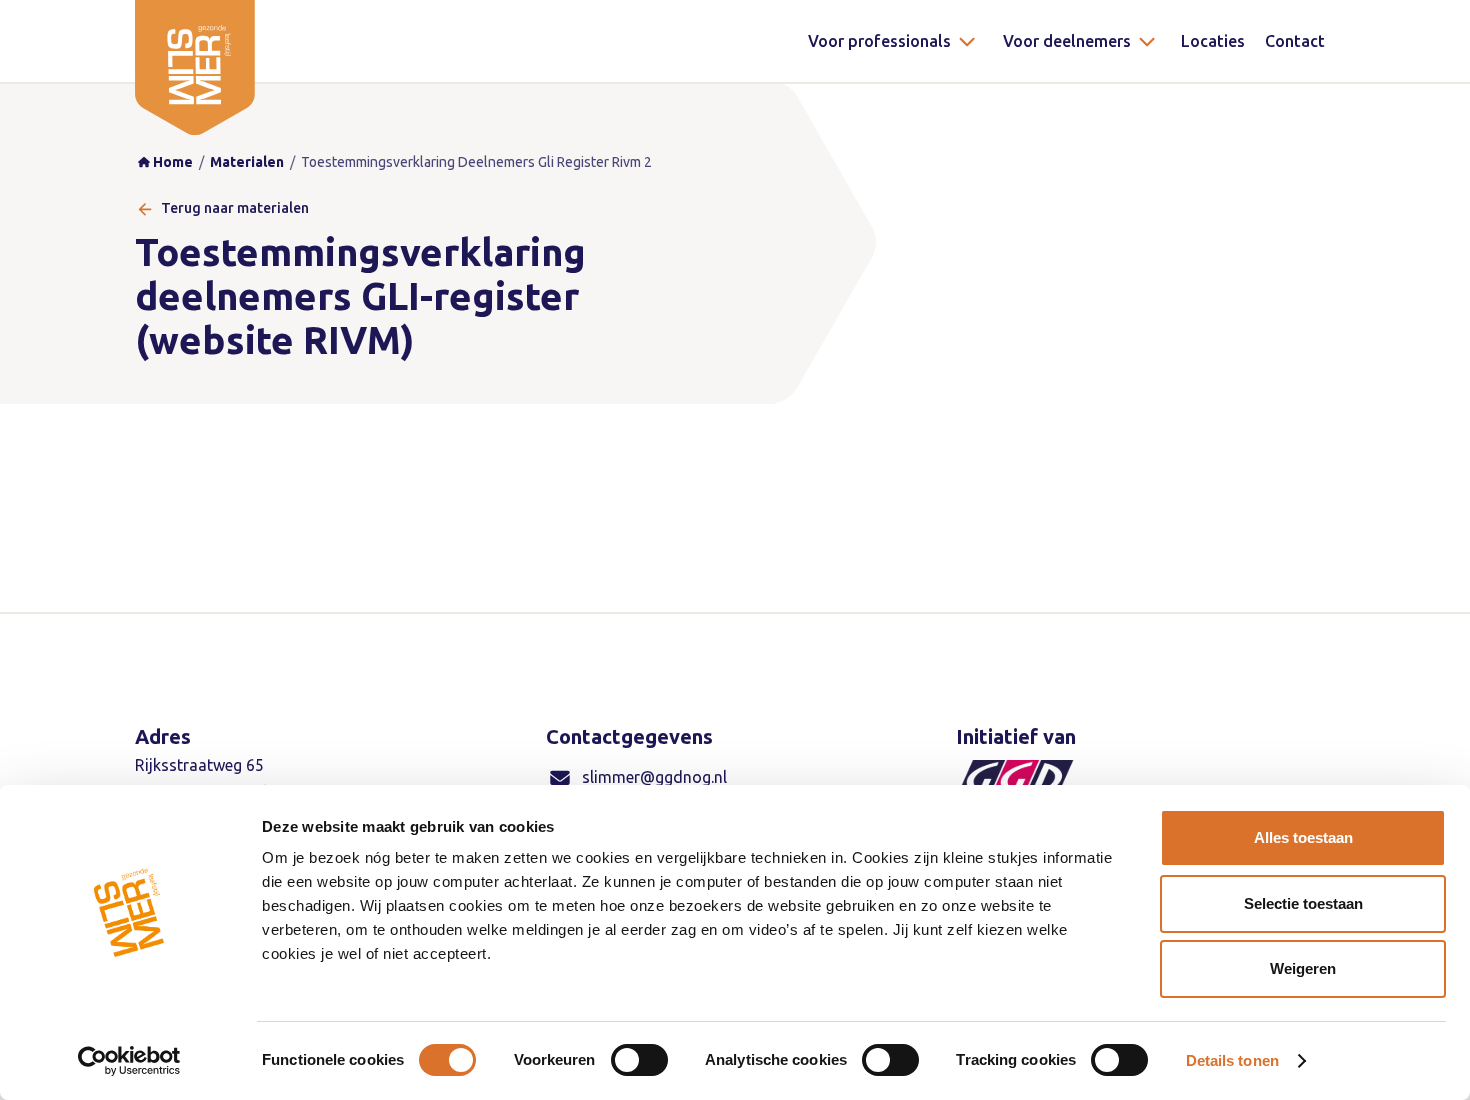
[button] (893, 41)
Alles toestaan (1303, 837)
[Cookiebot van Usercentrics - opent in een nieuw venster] (129, 1061)
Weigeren (1303, 968)
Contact (1295, 41)
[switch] (639, 1060)
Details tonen (1232, 1060)
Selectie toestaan (1303, 903)
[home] (195, 68)
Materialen (247, 162)
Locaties (1213, 41)
